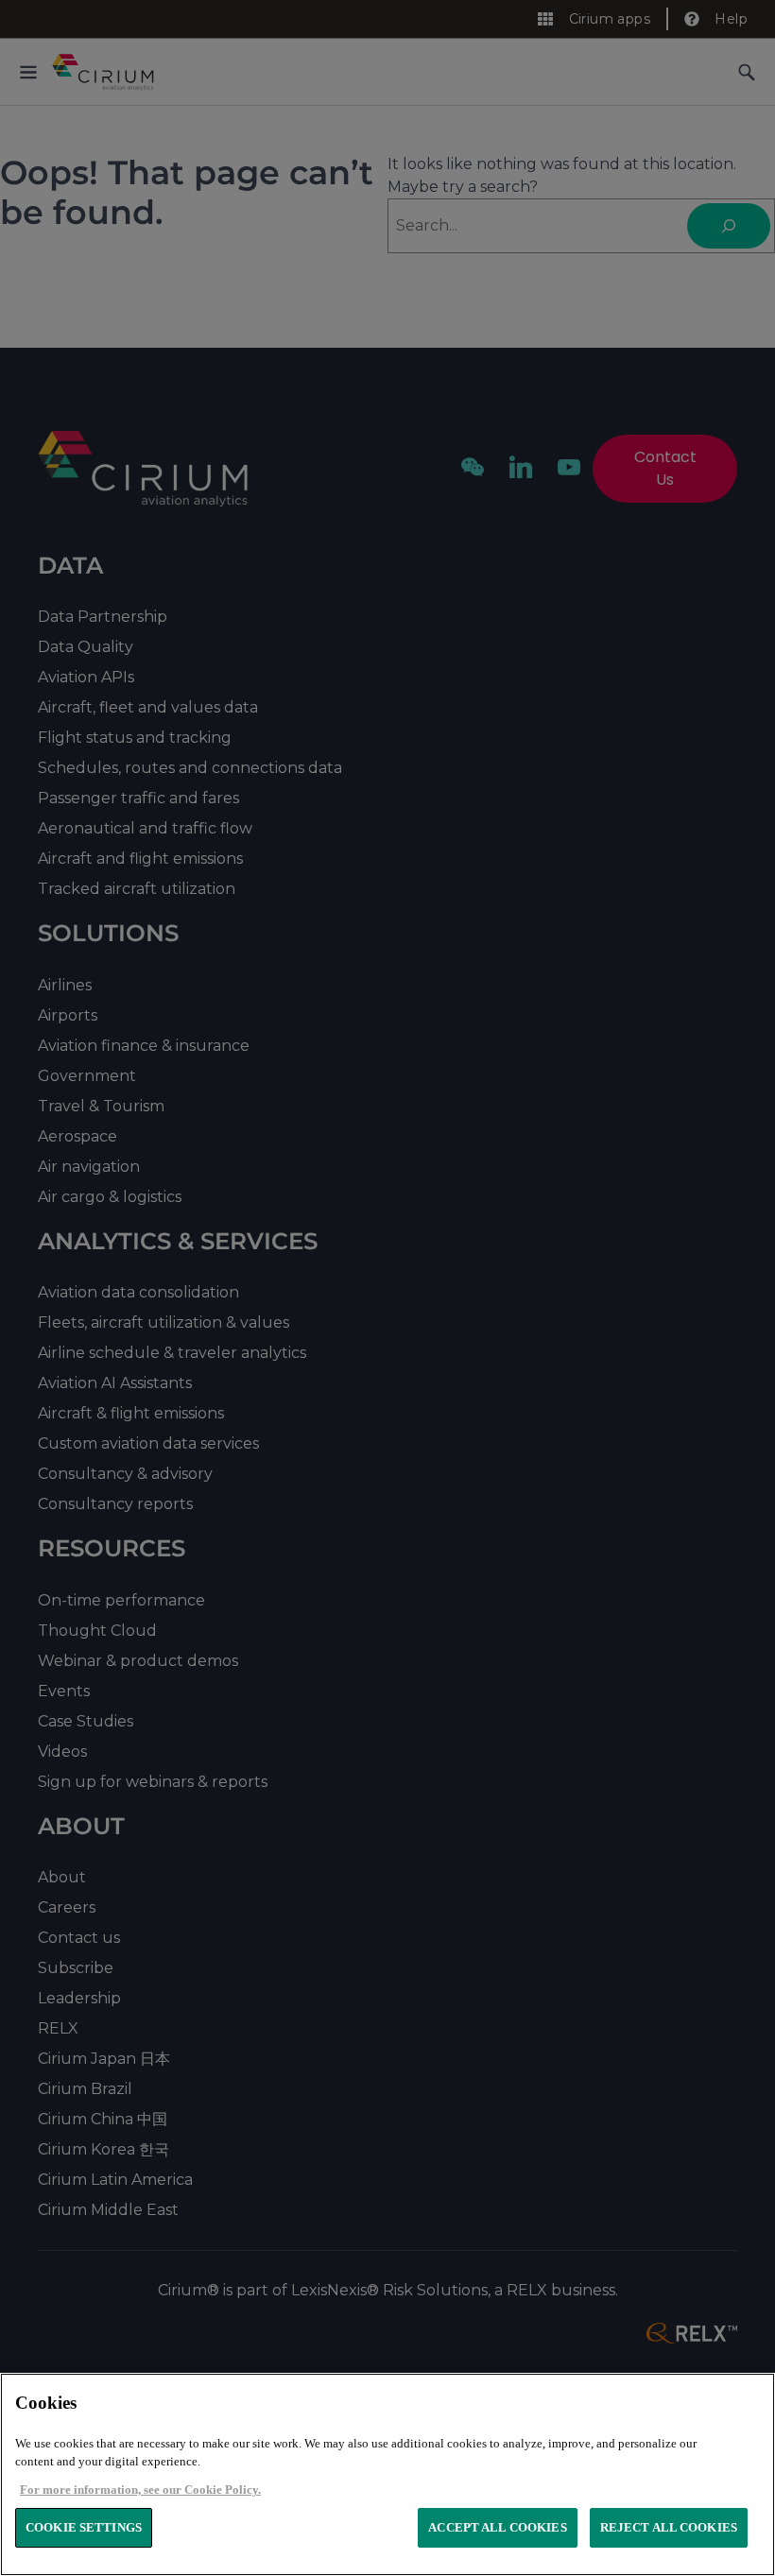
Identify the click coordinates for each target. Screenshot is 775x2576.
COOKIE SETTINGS (84, 2527)
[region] (387, 2474)
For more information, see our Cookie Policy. (140, 2490)
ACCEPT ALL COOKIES (497, 2527)
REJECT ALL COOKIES (669, 2527)
